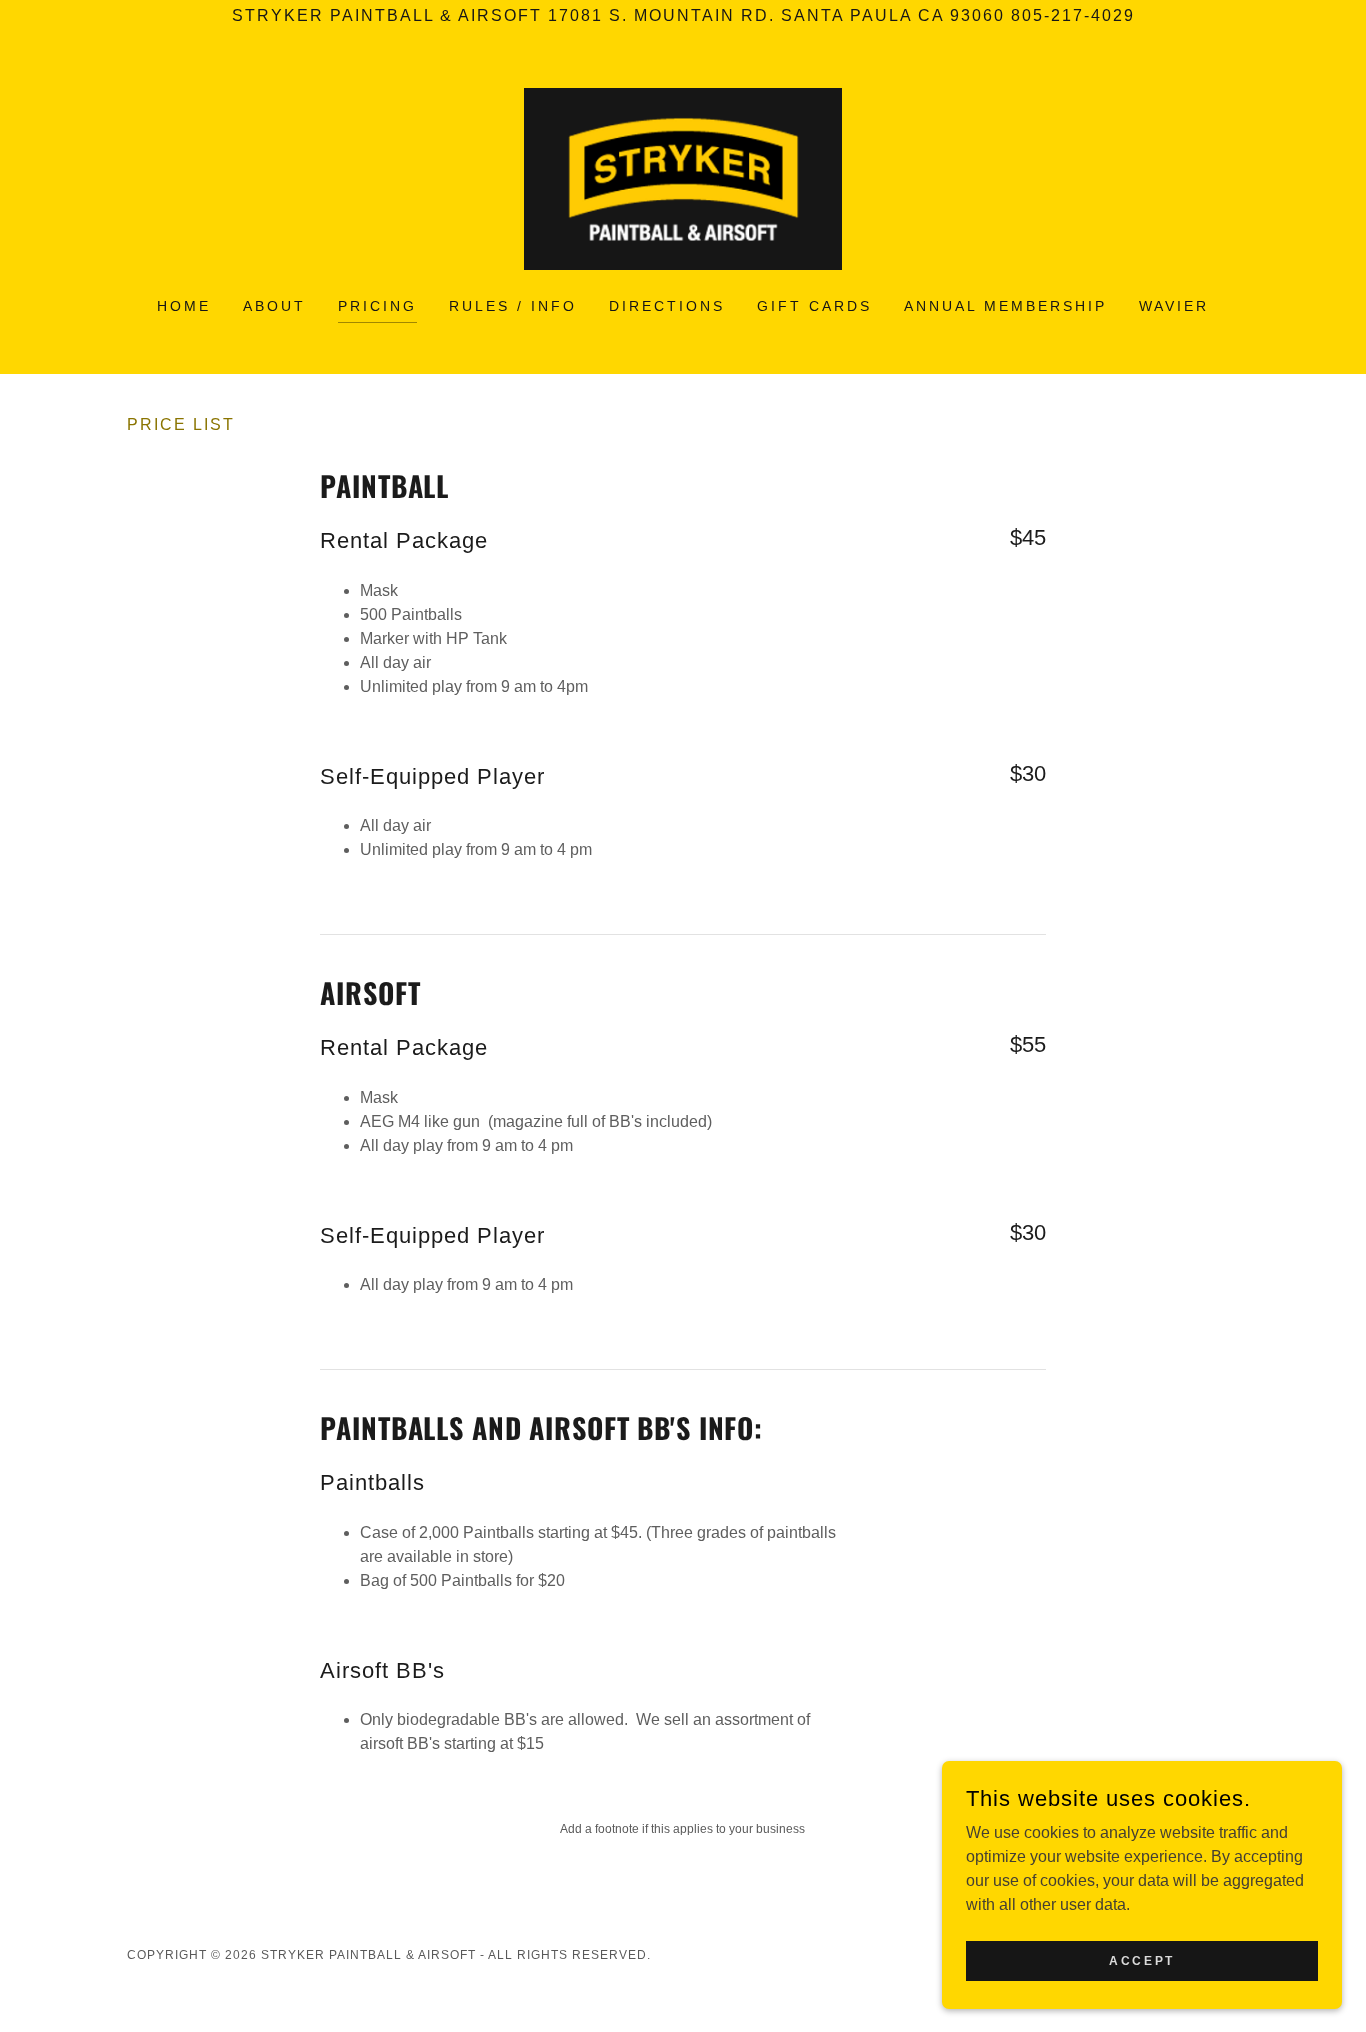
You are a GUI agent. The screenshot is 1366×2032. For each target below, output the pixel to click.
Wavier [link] (1174, 306)
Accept (1141, 1960)
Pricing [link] (377, 306)
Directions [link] (667, 306)
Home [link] (184, 306)
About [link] (274, 306)
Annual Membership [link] (1005, 306)
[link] (683, 177)
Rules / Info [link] (513, 306)
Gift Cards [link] (814, 306)
